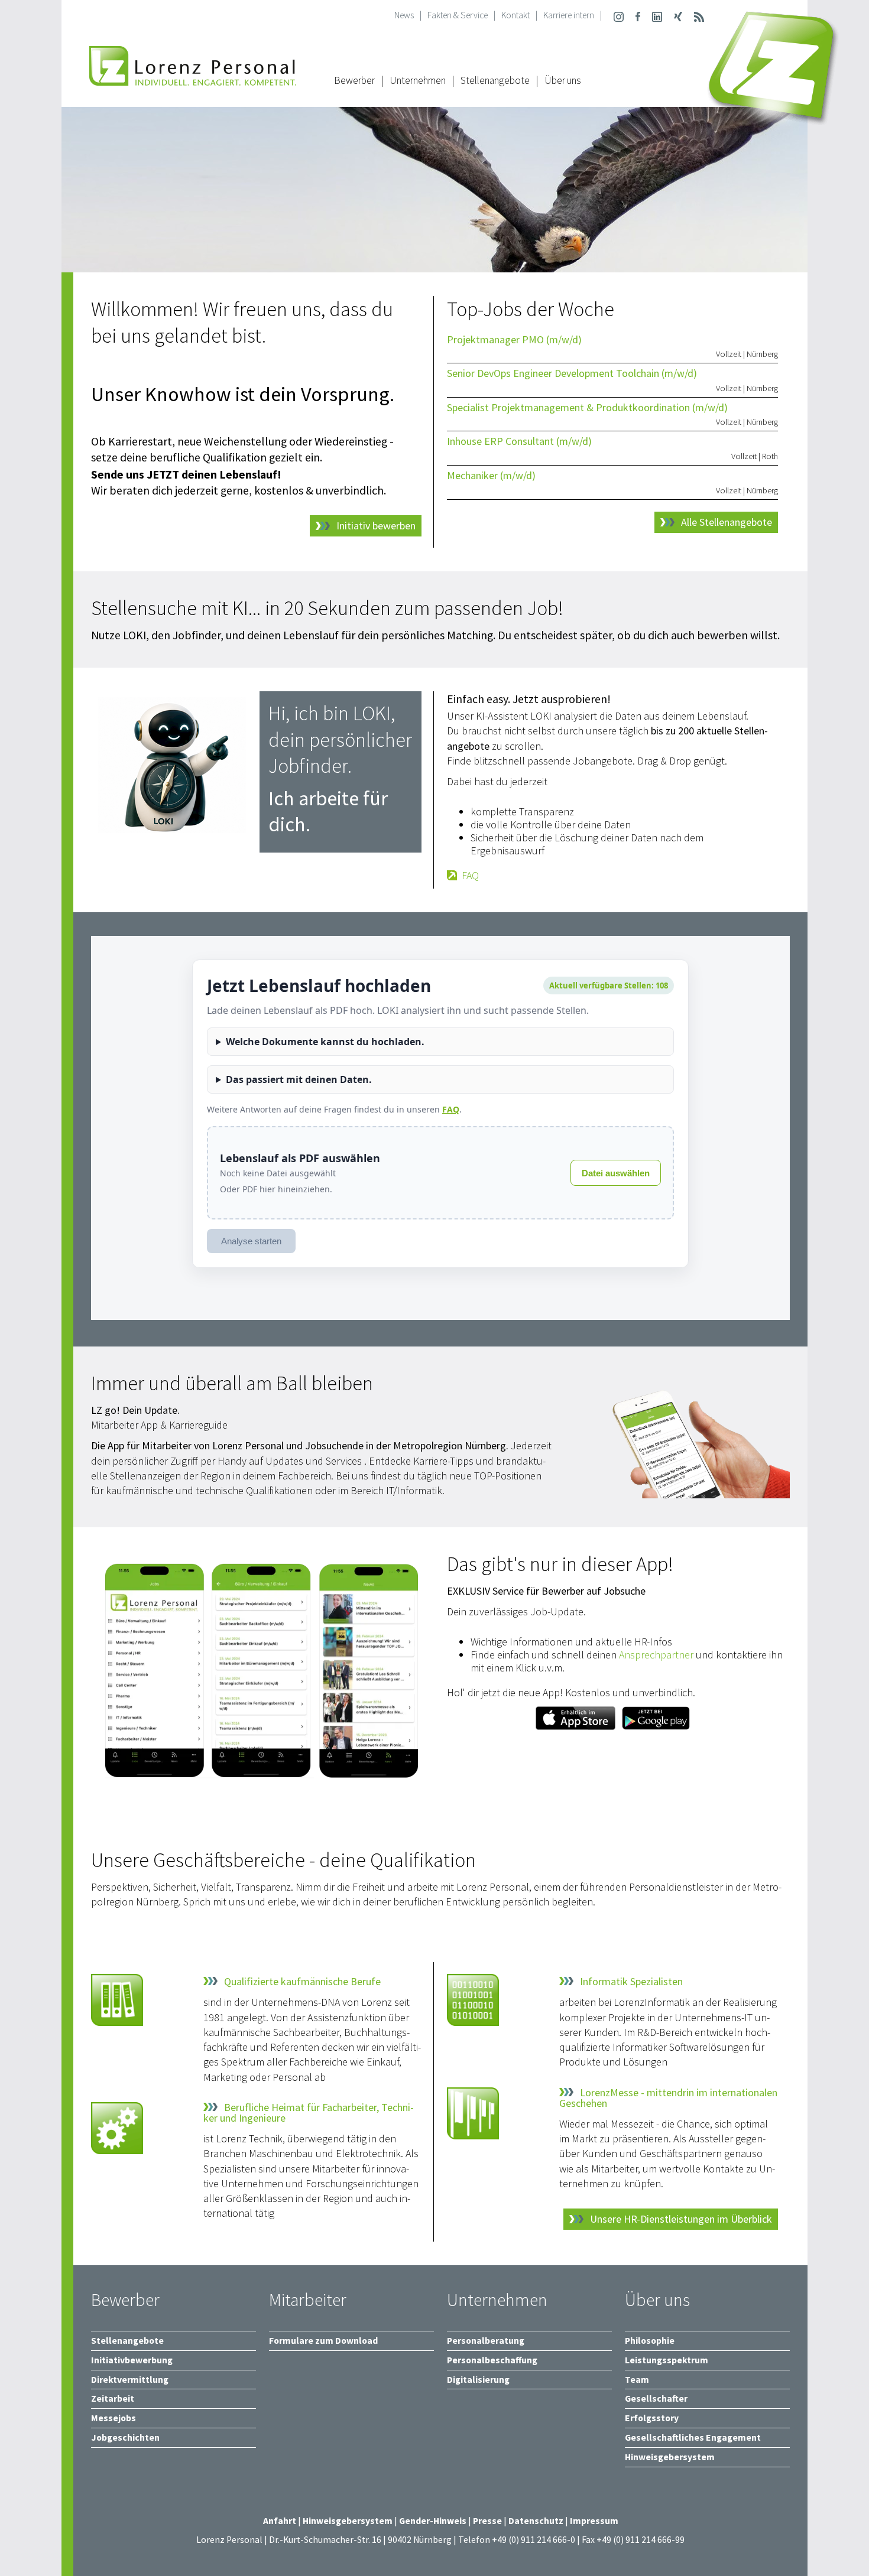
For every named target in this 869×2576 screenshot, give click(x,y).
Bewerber (354, 80)
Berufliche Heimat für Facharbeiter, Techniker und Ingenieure (309, 2113)
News (404, 15)
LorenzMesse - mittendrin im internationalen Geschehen (668, 2098)
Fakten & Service (458, 15)
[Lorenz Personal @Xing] (678, 15)
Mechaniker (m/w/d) (491, 475)
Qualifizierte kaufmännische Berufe (302, 1982)
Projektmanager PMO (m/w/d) (514, 339)
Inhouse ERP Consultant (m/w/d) (519, 441)
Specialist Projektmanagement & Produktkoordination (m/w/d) (587, 407)
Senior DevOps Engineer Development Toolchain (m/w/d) (572, 373)
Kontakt (515, 15)
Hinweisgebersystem (348, 2521)
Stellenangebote (495, 80)
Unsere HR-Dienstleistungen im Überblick (681, 2219)
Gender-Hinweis (433, 2521)
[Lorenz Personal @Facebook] (638, 15)
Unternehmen (418, 80)
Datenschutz (536, 2521)
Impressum (594, 2521)
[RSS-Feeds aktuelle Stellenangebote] (699, 15)
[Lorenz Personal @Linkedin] (657, 15)
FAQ (470, 876)
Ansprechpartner (656, 1655)
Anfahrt (280, 2521)
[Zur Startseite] (193, 79)
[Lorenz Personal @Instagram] (619, 15)
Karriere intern (569, 15)
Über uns (563, 80)
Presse (488, 2521)
